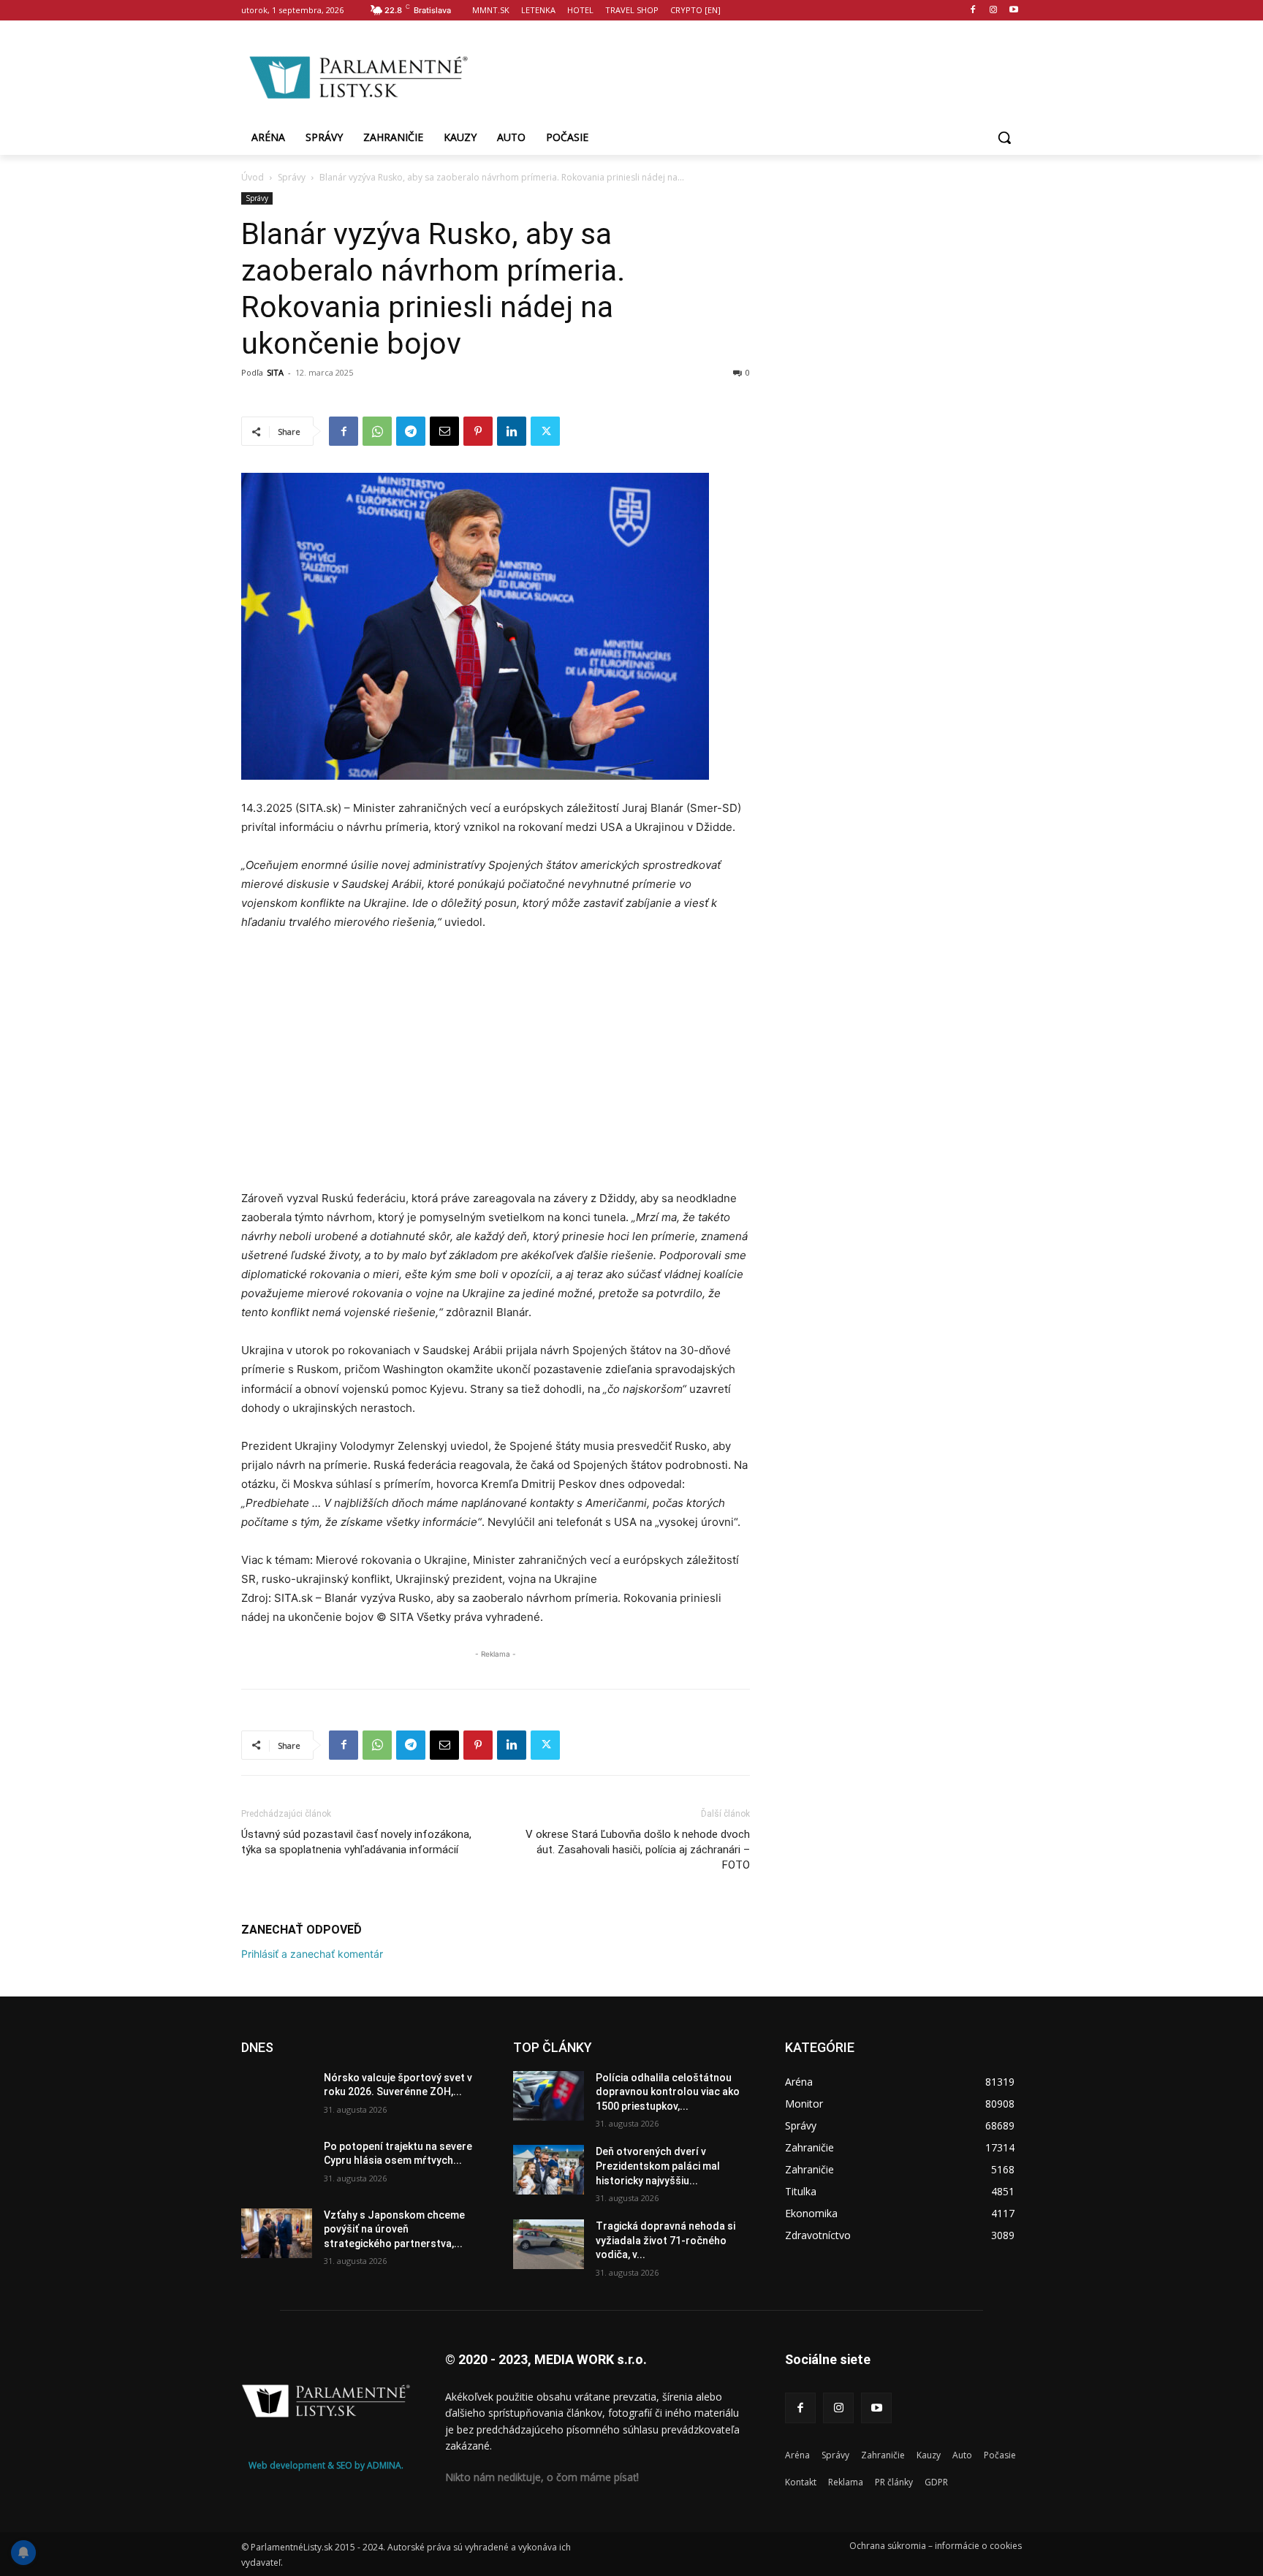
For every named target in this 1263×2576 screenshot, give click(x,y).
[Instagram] (993, 11)
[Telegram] (411, 431)
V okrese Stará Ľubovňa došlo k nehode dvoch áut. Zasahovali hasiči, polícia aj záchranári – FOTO (638, 1850)
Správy (292, 177)
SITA (275, 372)
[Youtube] (1013, 11)
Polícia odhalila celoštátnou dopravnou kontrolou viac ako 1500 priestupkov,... (668, 2092)
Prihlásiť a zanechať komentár (312, 1954)
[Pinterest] (478, 431)
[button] (1004, 137)
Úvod (253, 177)
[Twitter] (545, 431)
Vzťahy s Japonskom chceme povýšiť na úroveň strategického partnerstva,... (394, 2229)
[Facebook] (973, 11)
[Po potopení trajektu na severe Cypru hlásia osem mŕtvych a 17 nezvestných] (277, 2165)
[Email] (444, 431)
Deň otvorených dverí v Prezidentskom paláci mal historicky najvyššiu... (658, 2166)
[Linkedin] (512, 431)
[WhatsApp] (377, 431)
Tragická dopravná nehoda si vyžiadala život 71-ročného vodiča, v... (665, 2240)
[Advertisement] (748, 75)
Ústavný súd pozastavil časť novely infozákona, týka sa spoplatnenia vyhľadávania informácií (356, 1842)
